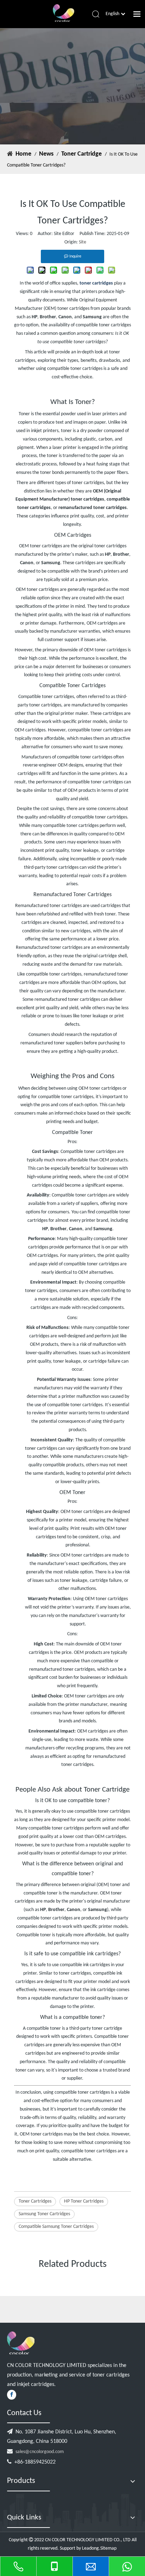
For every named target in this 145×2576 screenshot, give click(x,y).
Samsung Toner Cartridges (44, 2214)
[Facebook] (12, 2395)
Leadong (90, 2548)
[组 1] (21, 2343)
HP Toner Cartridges (84, 2201)
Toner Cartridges (35, 2201)
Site (83, 242)
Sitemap (109, 2548)
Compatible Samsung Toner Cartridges (56, 2227)
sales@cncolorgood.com (40, 2452)
